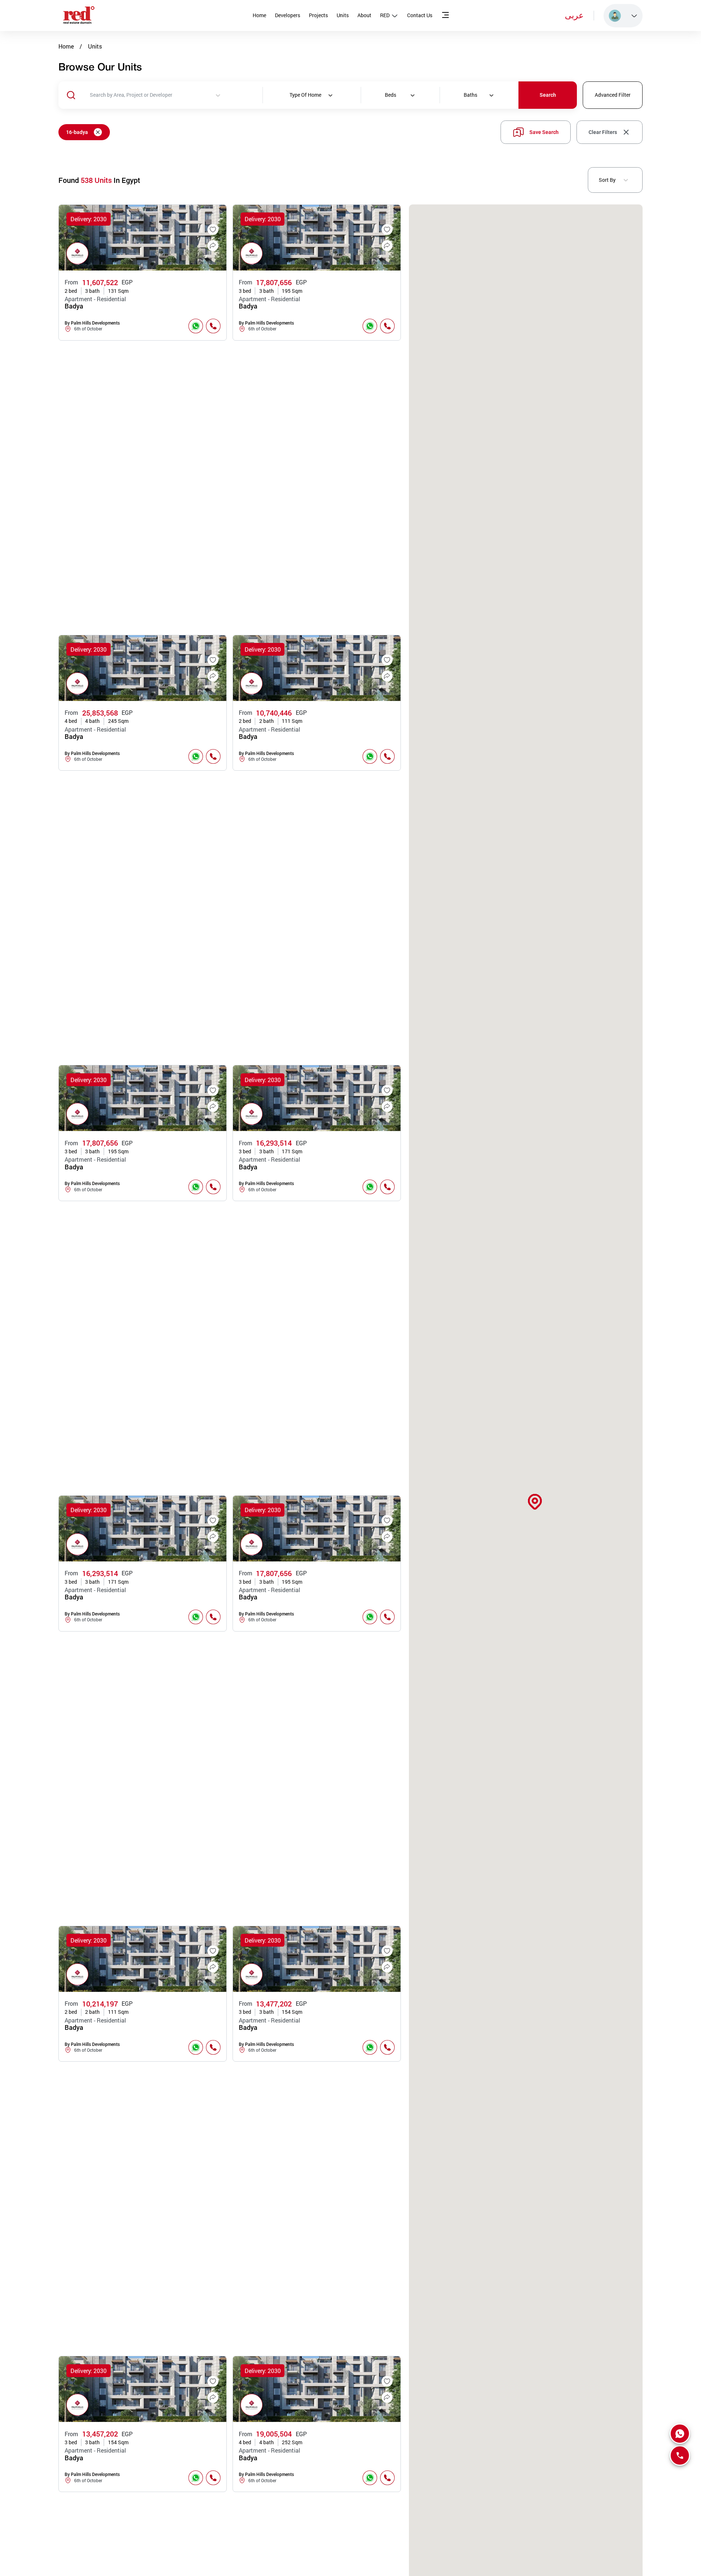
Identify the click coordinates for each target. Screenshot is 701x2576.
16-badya (77, 132)
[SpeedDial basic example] (680, 2434)
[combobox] (176, 95)
